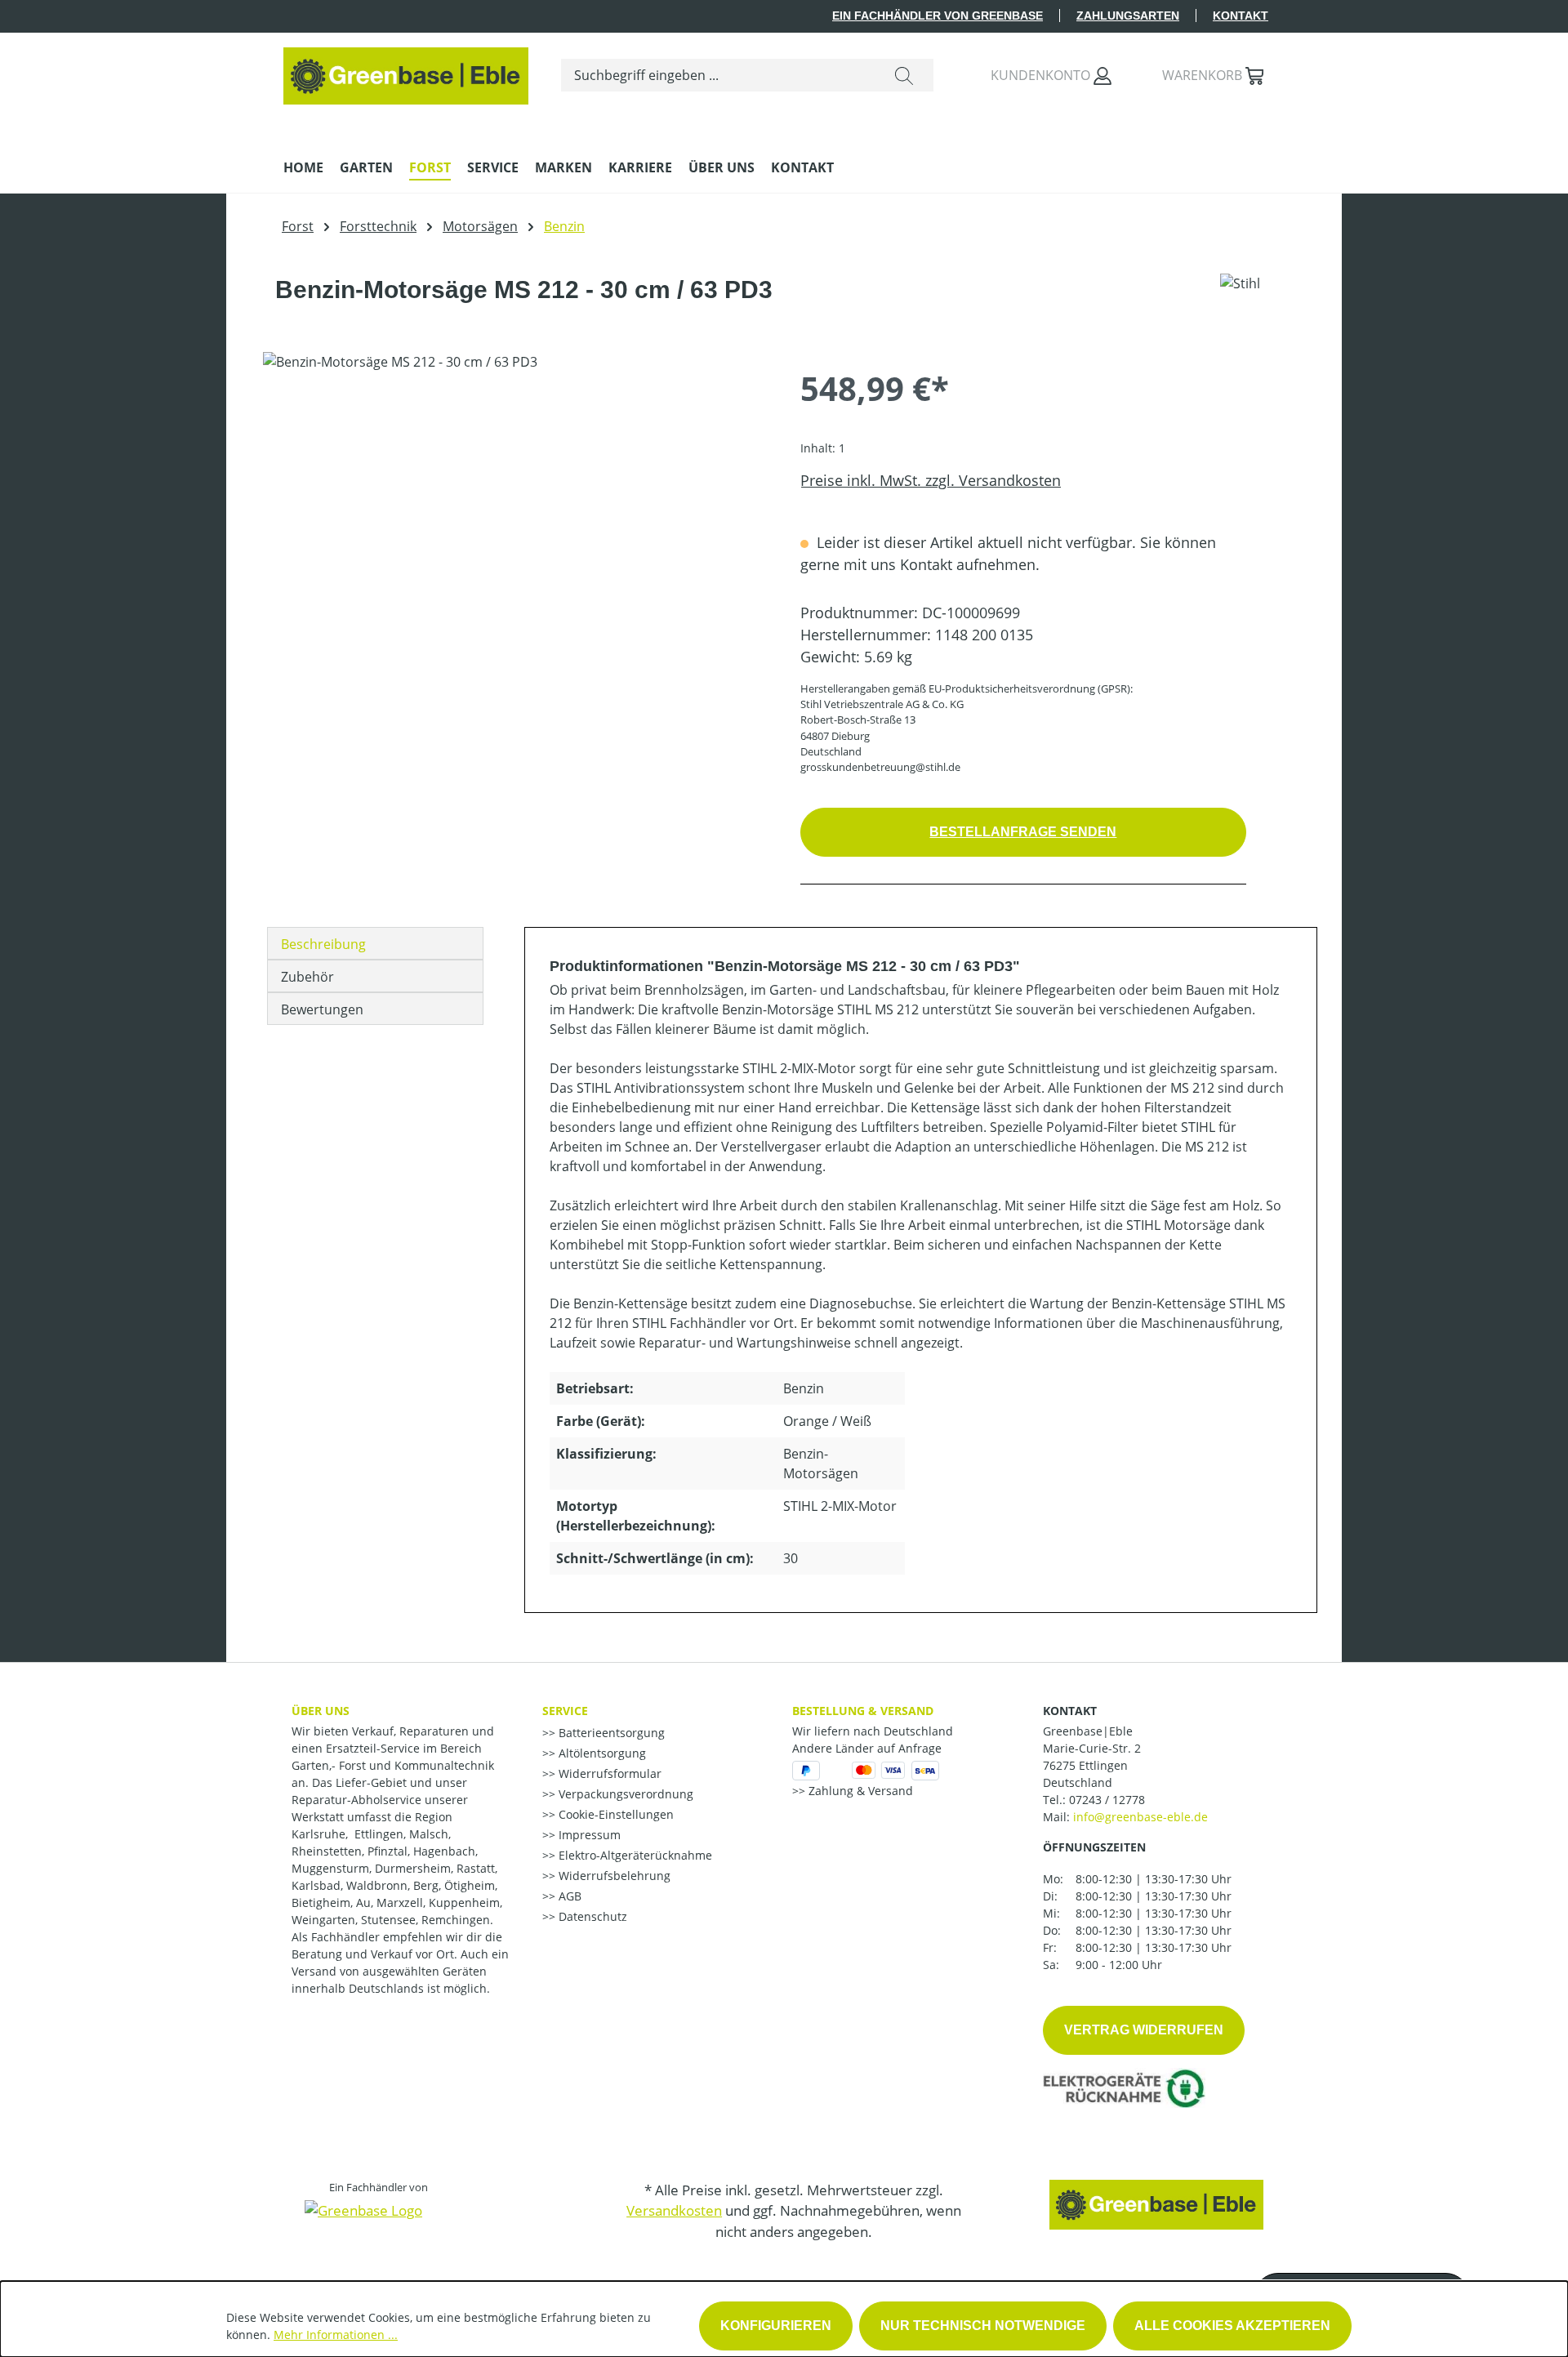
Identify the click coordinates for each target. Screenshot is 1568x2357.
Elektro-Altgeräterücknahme (634, 1855)
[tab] (375, 943)
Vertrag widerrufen (1144, 2030)
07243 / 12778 (1107, 1800)
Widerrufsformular (608, 1773)
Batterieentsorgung (610, 1733)
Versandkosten (674, 2210)
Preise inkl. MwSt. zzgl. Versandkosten (931, 480)
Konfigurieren (776, 2326)
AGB (568, 1896)
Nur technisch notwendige (983, 2326)
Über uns (321, 1711)
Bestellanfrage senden (1023, 832)
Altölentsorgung (601, 1753)
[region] (515, 528)
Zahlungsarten (1128, 16)
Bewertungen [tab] (322, 1009)
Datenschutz (591, 1916)
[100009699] (515, 528)
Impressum (588, 1835)
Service (565, 1711)
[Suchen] (904, 75)
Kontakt (1241, 16)
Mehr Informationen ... (336, 2335)
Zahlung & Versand (859, 1791)
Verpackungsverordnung (624, 1794)
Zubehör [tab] (307, 977)
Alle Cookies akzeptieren (1232, 2326)
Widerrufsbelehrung (613, 1876)
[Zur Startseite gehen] (406, 72)
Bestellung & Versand (863, 1711)
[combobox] (718, 75)
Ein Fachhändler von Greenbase (938, 16)
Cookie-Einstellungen (615, 1814)
